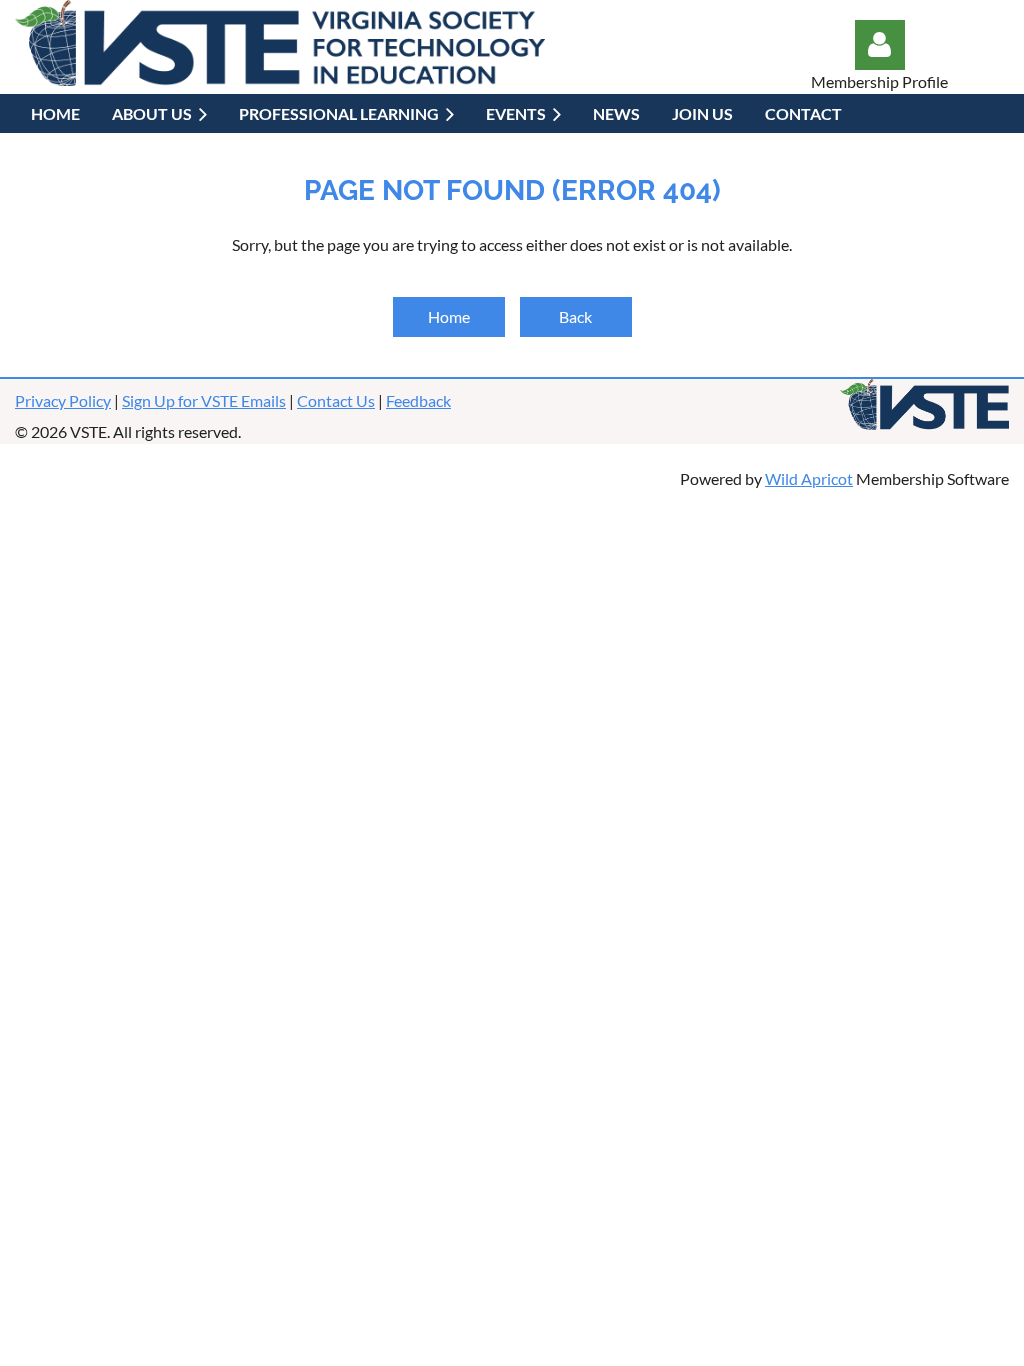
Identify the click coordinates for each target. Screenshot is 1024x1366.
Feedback (418, 400)
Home (449, 316)
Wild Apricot (809, 478)
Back (575, 316)
